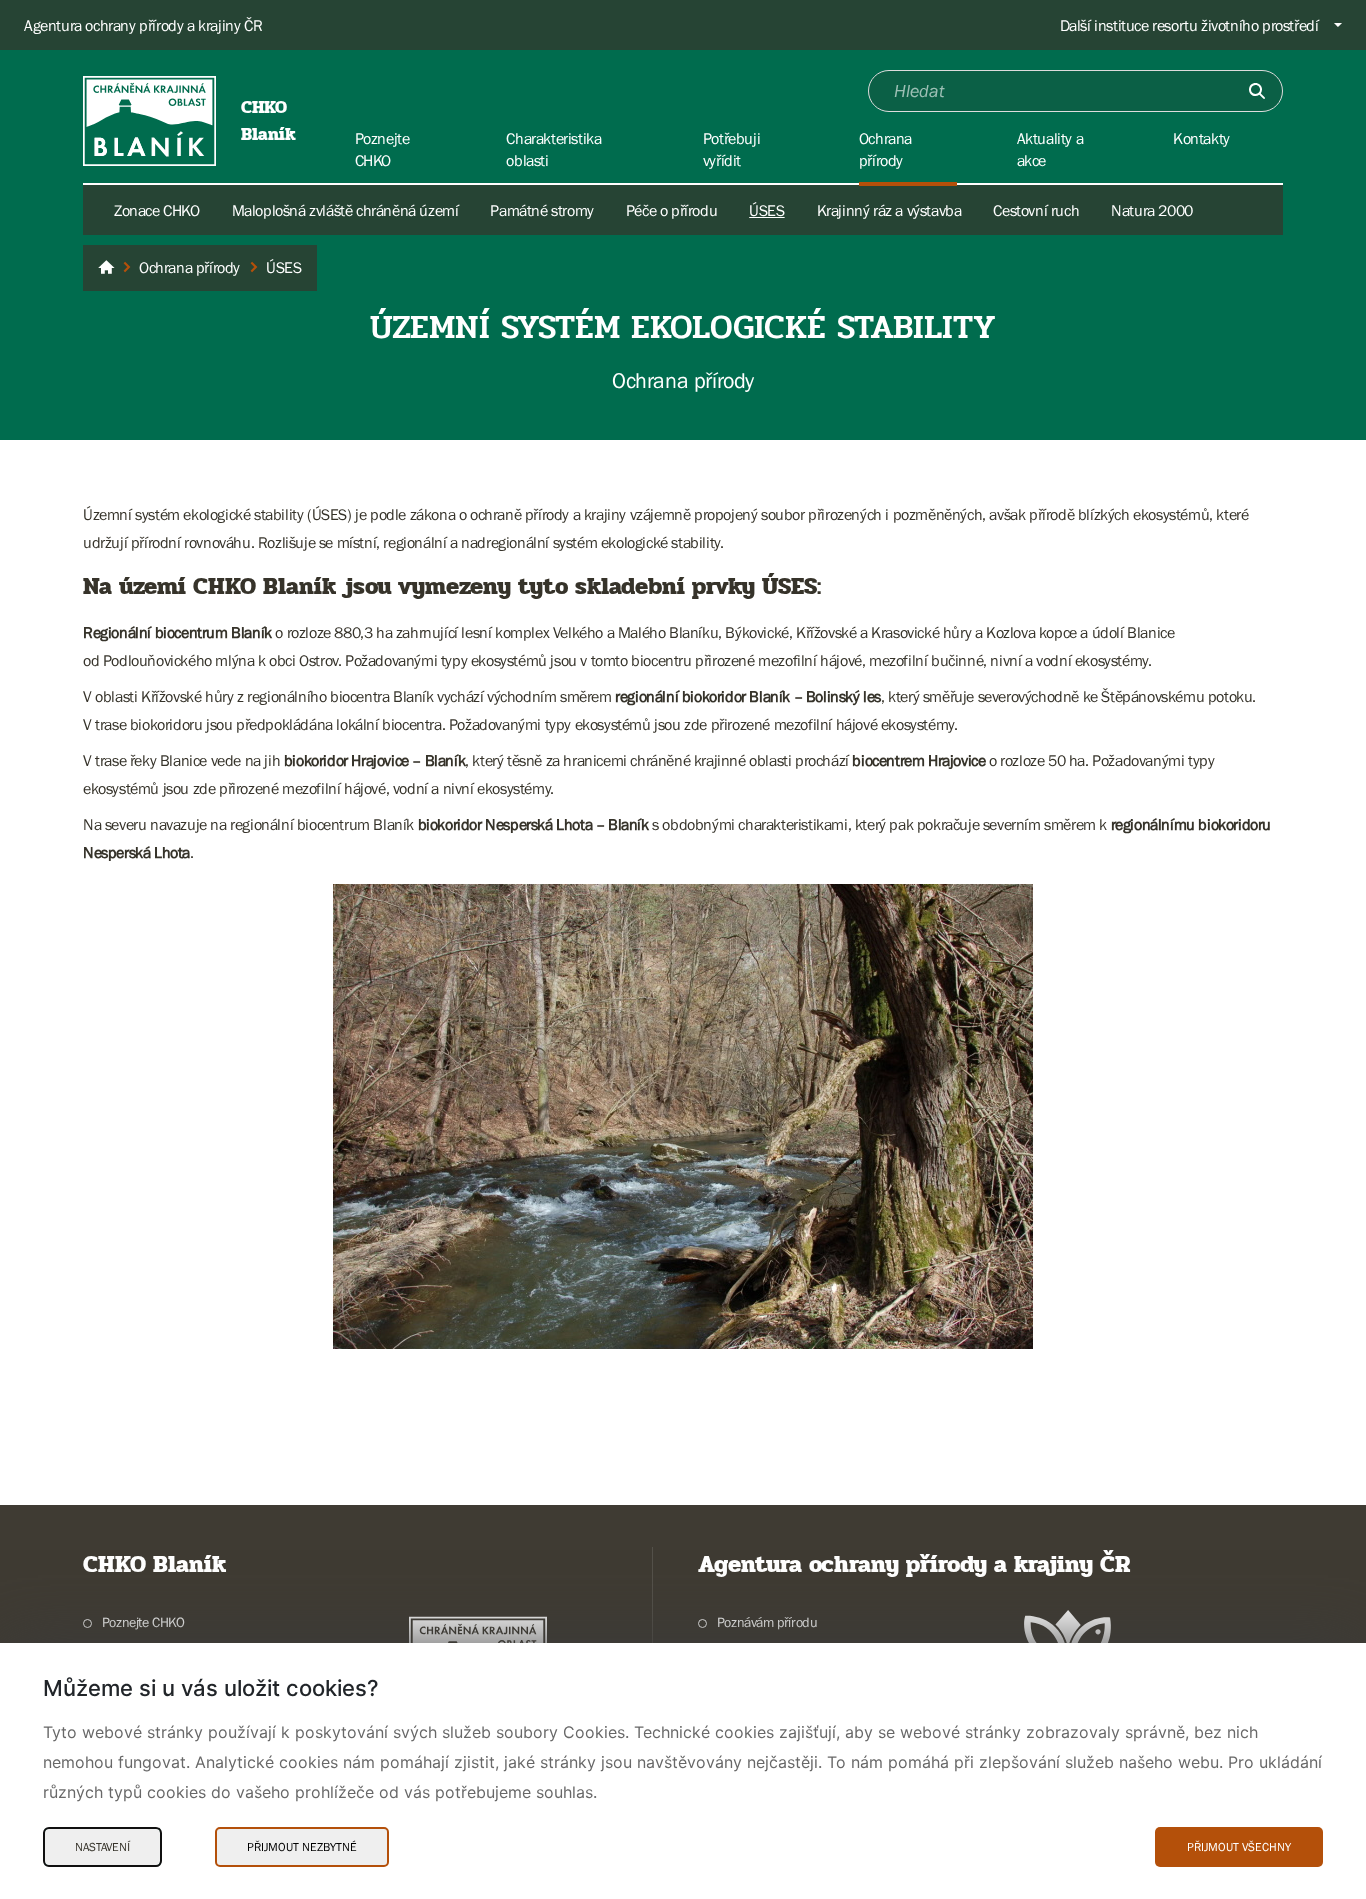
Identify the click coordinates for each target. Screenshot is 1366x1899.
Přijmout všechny (1239, 1847)
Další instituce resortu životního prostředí (1189, 25)
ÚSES (766, 210)
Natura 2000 (1152, 210)
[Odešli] (1257, 91)
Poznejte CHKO (143, 1622)
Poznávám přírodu (767, 1622)
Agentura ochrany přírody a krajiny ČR (143, 25)
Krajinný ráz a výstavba (889, 210)
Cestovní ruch (1036, 210)
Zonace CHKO (157, 210)
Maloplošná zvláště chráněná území (345, 210)
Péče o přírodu (671, 210)
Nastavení (102, 1847)
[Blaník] (106, 268)
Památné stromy (541, 210)
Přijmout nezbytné (302, 1847)
